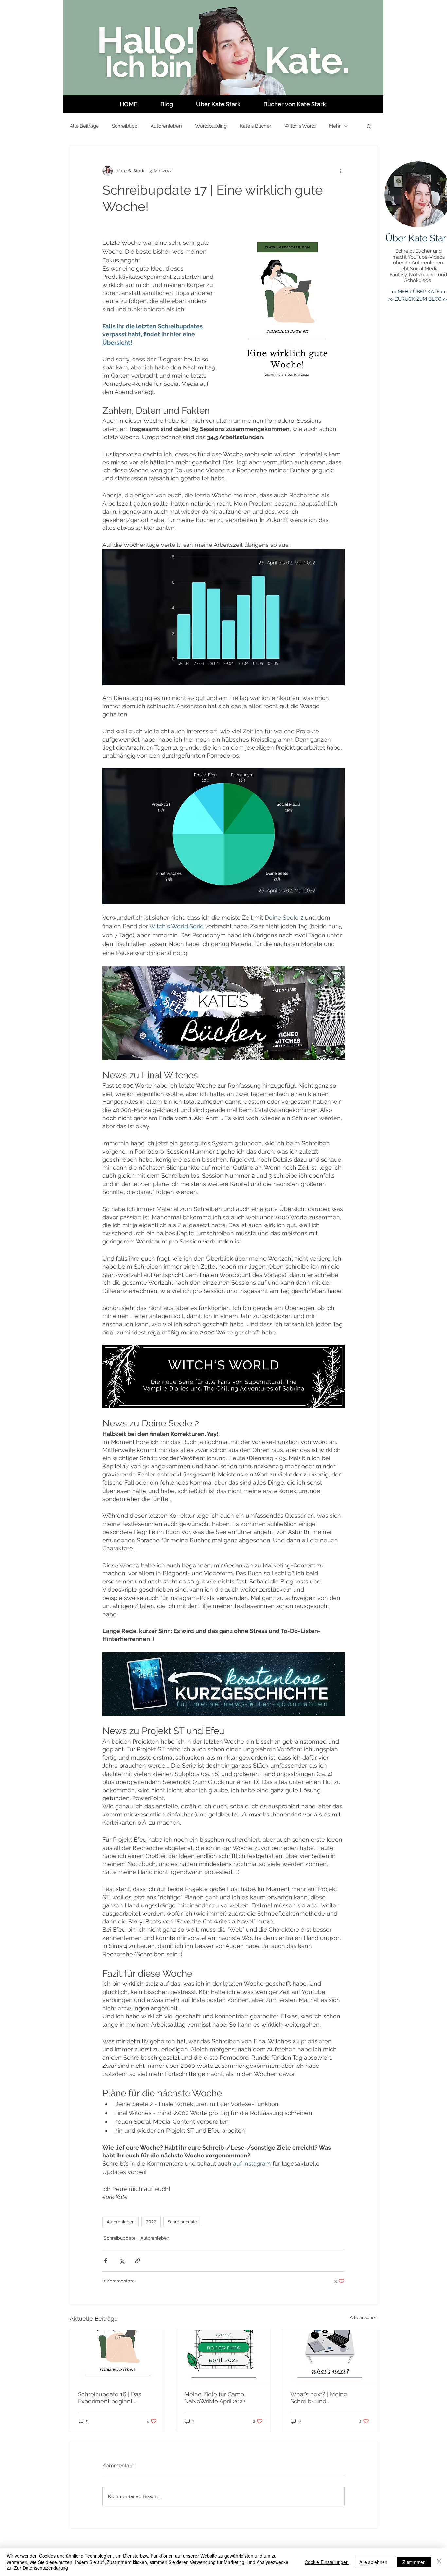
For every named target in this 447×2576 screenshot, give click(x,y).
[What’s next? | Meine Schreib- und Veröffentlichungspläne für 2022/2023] (330, 2356)
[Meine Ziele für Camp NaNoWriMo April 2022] (224, 2356)
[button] (369, 126)
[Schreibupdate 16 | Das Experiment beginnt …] (117, 2356)
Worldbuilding (211, 126)
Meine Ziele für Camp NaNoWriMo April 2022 (215, 2398)
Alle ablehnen (373, 2562)
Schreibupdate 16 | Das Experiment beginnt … (110, 2398)
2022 (151, 2222)
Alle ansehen (364, 2317)
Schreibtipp (125, 126)
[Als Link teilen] (138, 2261)
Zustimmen (414, 2562)
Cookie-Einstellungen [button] (327, 2562)
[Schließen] (439, 2562)
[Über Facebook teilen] (106, 2261)
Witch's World (300, 126)
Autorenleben (166, 126)
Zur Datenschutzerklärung (41, 2568)
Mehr (335, 126)
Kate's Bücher (256, 126)
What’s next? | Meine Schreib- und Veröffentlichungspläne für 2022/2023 (327, 2398)
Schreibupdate (182, 2222)
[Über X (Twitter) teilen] (122, 2261)
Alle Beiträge (84, 126)
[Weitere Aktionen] (341, 171)
